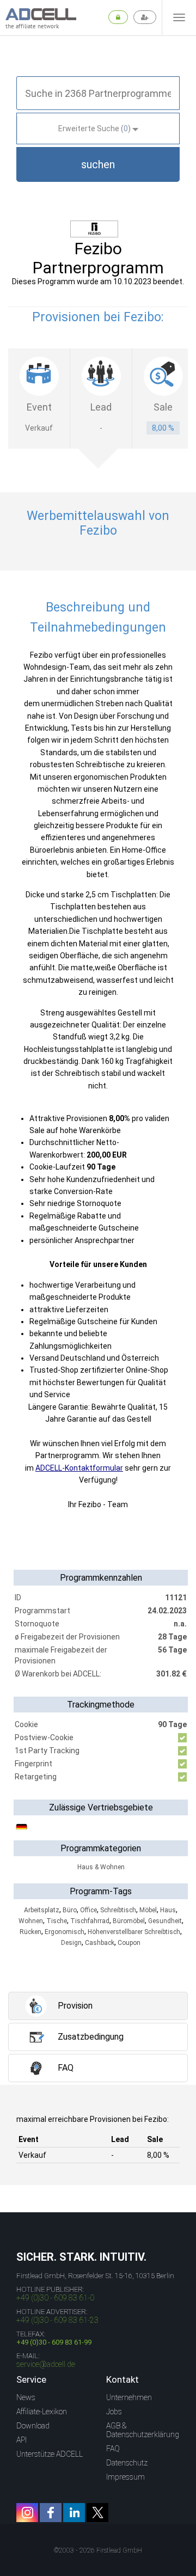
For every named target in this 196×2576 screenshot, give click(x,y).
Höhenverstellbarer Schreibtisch (134, 1932)
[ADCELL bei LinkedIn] (74, 2513)
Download (33, 2426)
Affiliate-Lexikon (42, 2412)
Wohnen (31, 1921)
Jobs (114, 2412)
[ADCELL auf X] (97, 2513)
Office (88, 1910)
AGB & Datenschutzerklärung (143, 2430)
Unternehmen (129, 2397)
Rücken (30, 1932)
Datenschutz (127, 2463)
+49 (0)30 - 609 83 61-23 (57, 2320)
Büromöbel (129, 1921)
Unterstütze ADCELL (50, 2454)
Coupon (129, 1943)
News (26, 2397)
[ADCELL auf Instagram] (27, 2513)
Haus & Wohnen (101, 1867)
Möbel (148, 1910)
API (22, 2440)
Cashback (100, 1943)
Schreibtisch (118, 1910)
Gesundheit (165, 1921)
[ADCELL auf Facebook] (51, 2513)
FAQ (113, 2449)
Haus (168, 1910)
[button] (98, 164)
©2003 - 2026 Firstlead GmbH (98, 2550)
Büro (70, 1910)
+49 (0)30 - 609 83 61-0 (55, 2298)
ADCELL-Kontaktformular (79, 1468)
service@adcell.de (46, 2364)
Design (71, 1943)
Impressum (125, 2477)
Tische (57, 1921)
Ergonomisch (65, 1932)
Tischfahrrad (90, 1921)
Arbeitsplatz (42, 1910)
